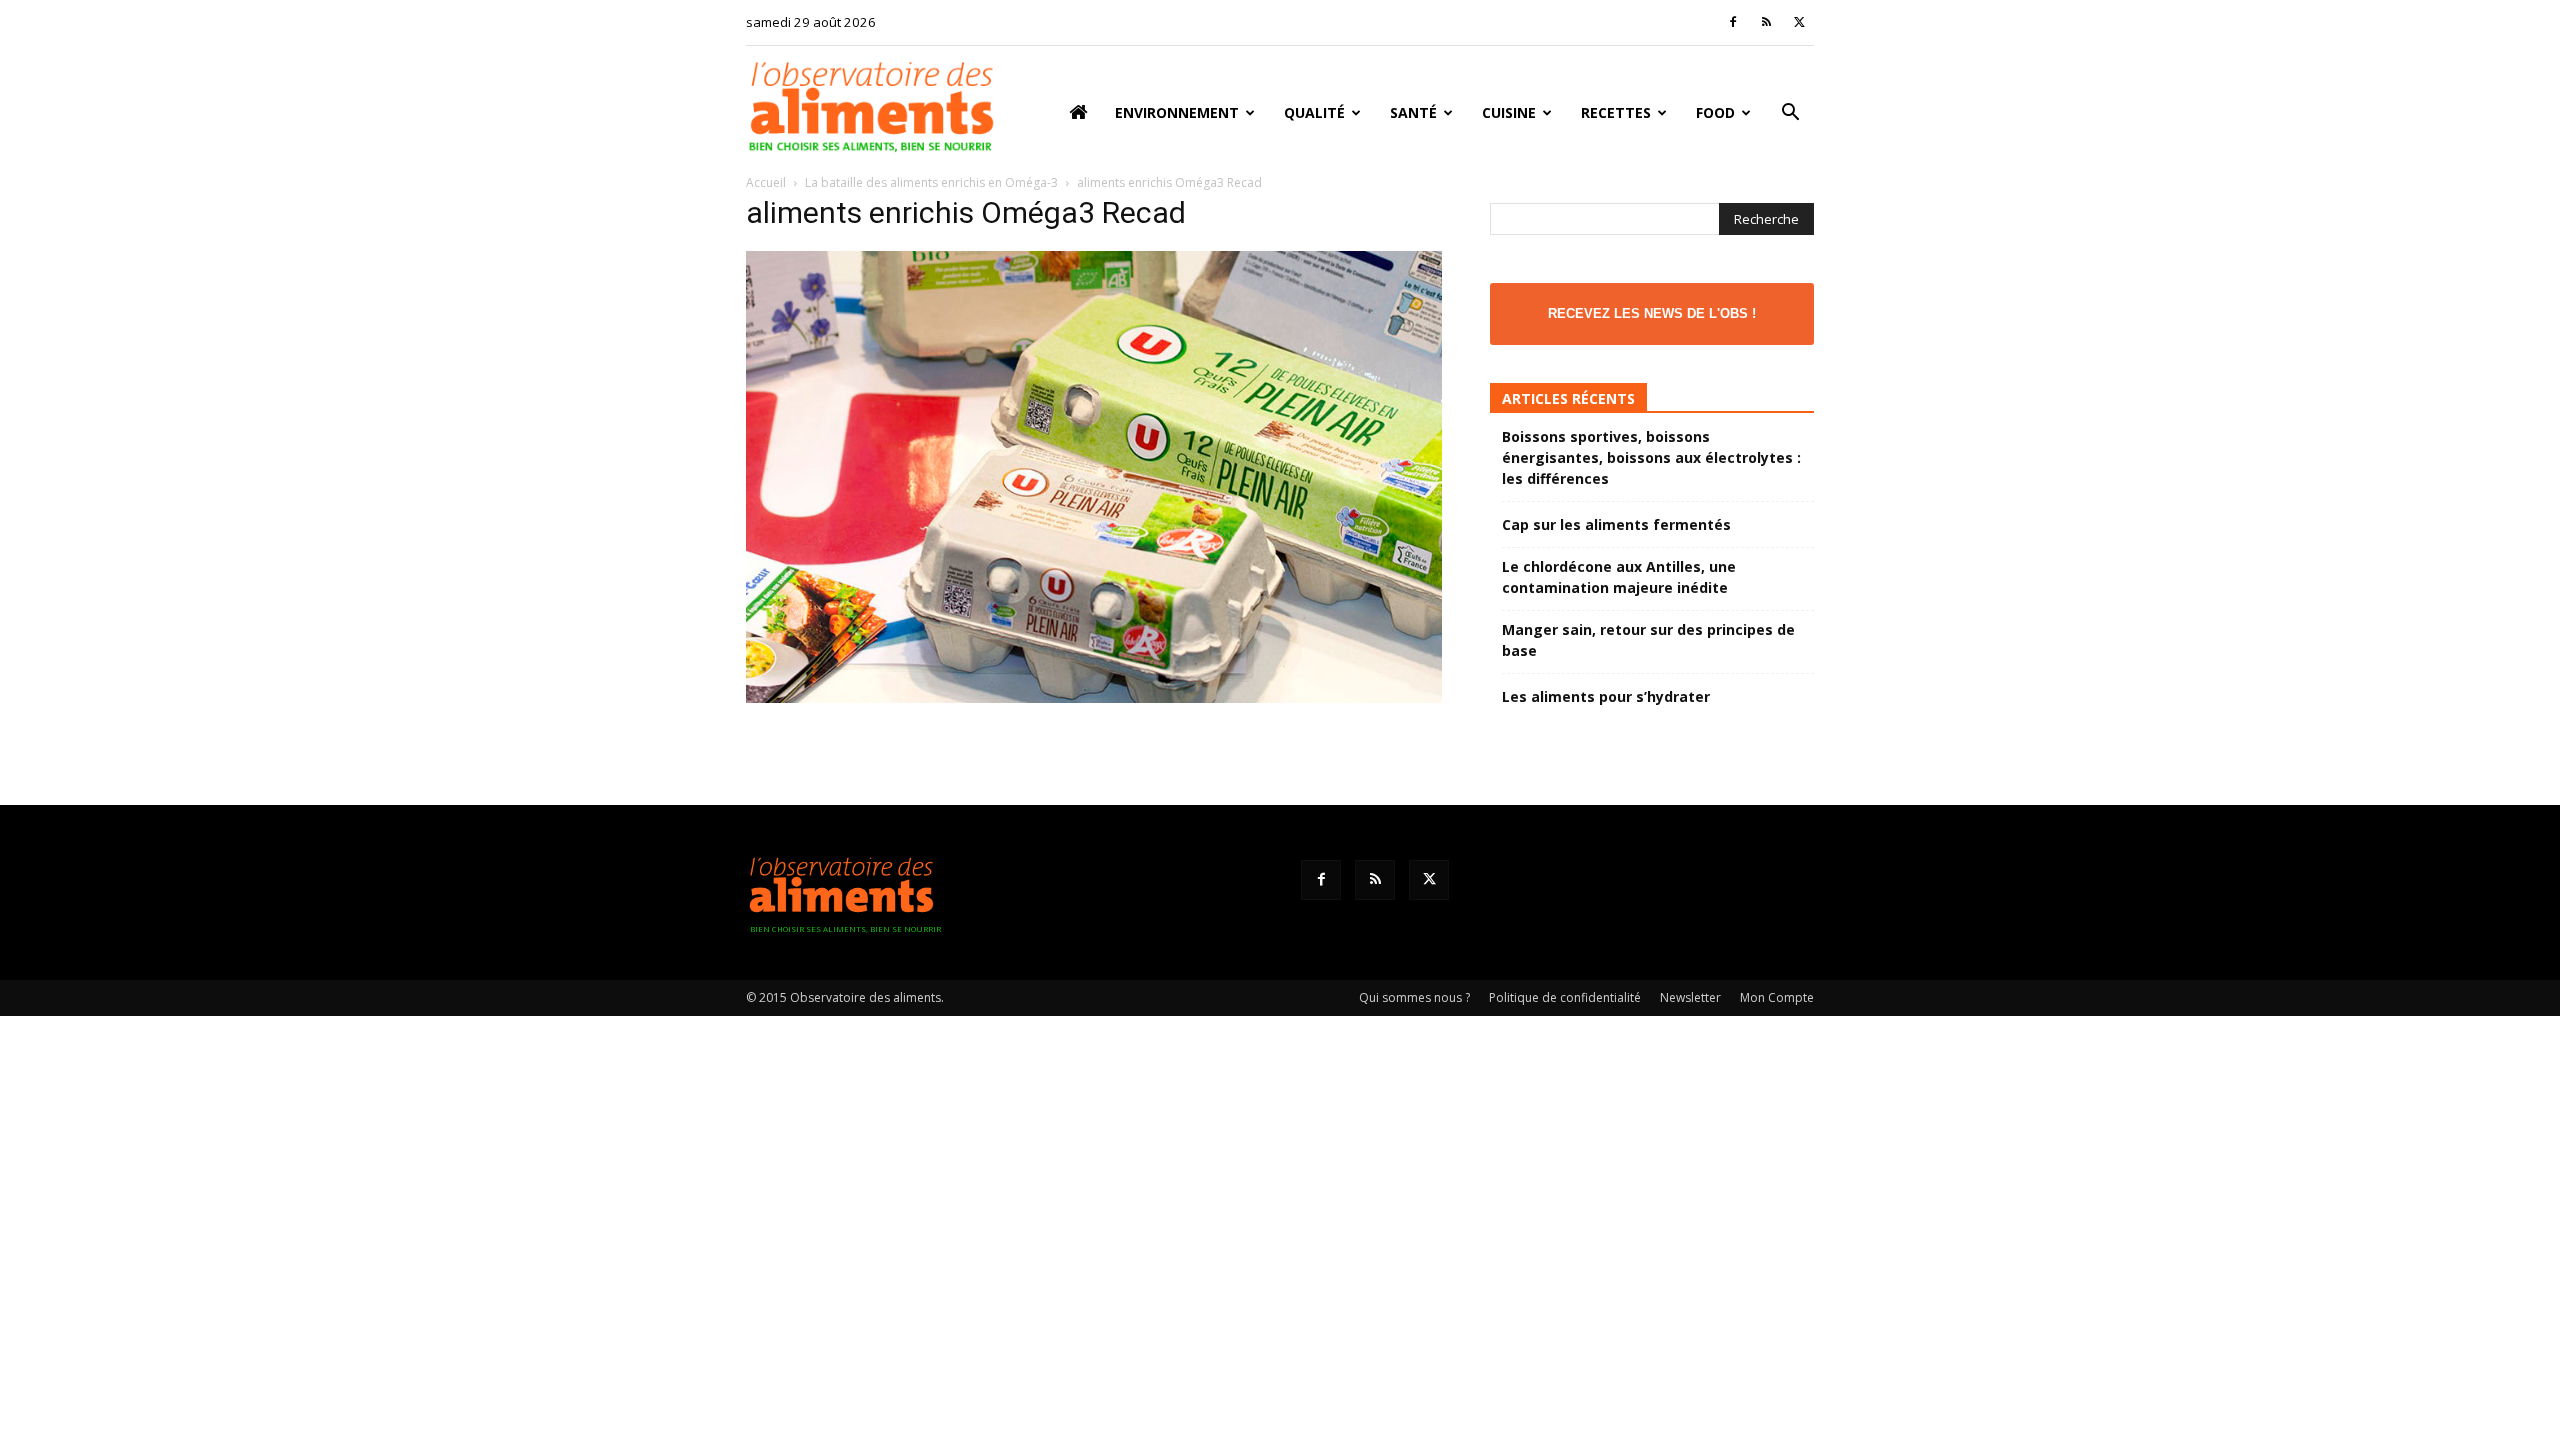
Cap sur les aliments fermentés (1616, 524)
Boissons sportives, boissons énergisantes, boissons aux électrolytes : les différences (1651, 457)
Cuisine (1509, 112)
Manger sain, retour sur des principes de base (1648, 640)
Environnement (1177, 112)
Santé (1413, 112)
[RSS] (1766, 22)
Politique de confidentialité (1565, 997)
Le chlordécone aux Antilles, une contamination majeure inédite (1619, 577)
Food (1715, 112)
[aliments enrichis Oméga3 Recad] (1094, 697)
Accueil (766, 182)
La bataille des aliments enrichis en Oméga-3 (931, 182)
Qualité (1314, 112)
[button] (1790, 114)
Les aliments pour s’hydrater (1606, 696)
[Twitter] (1799, 22)
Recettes (1616, 112)
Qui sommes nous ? (1414, 997)
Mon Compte (1777, 997)
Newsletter (1690, 997)
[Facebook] (1733, 22)
